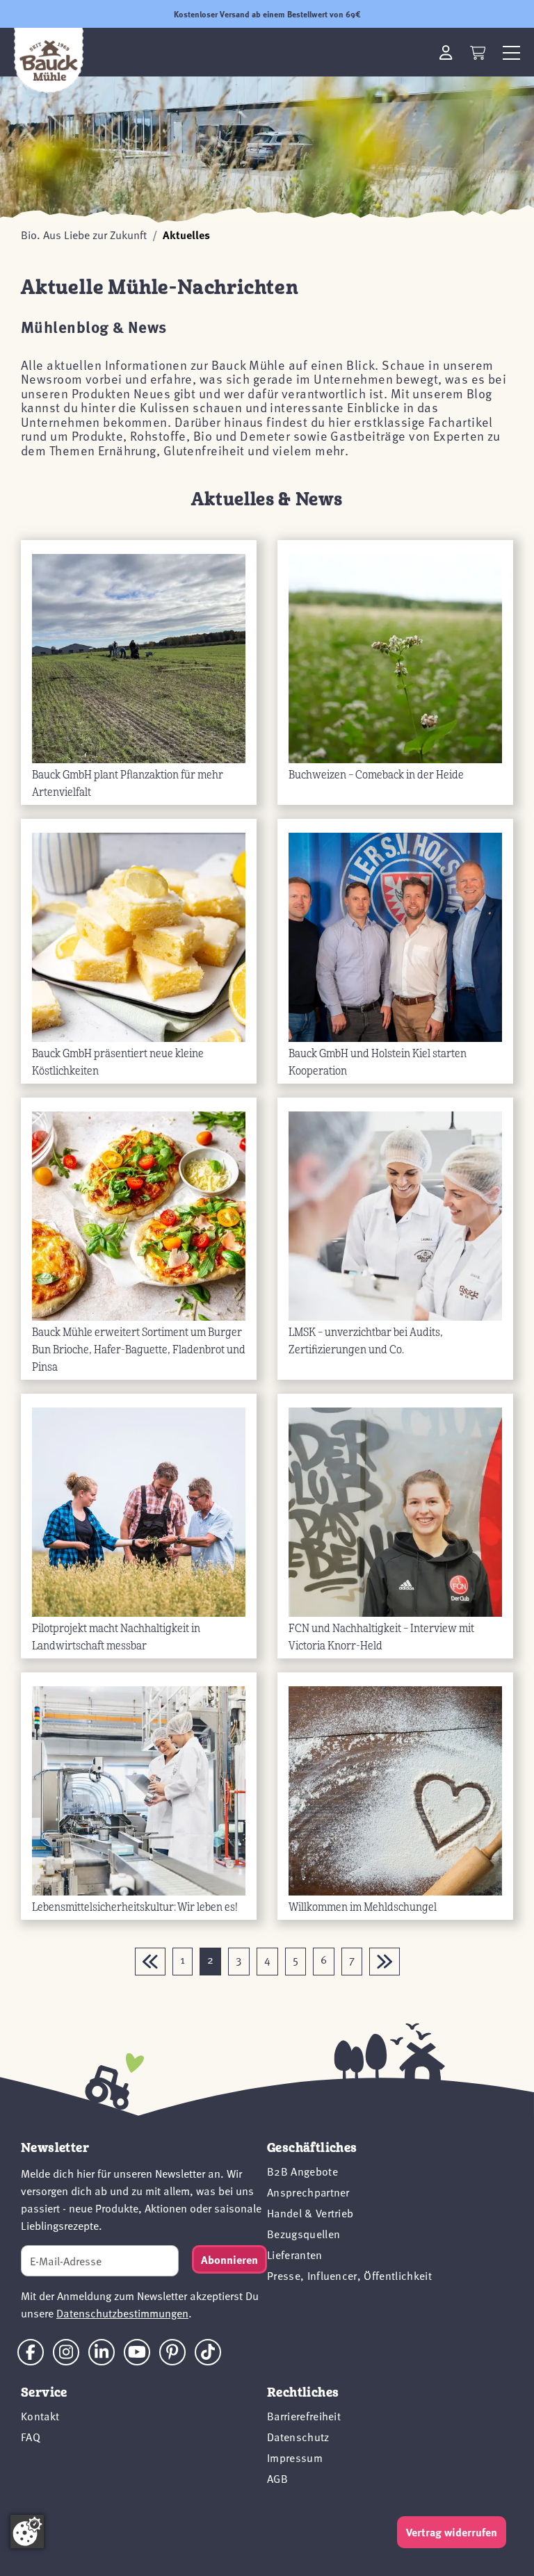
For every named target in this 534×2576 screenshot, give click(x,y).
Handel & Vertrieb (310, 2213)
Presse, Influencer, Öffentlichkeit (349, 2276)
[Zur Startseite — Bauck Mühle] (49, 60)
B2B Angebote (302, 2171)
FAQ (31, 2437)
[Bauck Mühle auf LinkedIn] (102, 2352)
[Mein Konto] (446, 52)
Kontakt (40, 2416)
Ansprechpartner (308, 2192)
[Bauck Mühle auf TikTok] (208, 2352)
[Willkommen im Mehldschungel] (395, 1790)
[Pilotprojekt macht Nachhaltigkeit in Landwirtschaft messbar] (139, 1511)
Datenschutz (298, 2437)
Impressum (295, 2458)
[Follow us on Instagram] (66, 2352)
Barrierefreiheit (304, 2416)
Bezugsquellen (304, 2234)
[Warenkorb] (478, 53)
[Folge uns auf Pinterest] (172, 2352)
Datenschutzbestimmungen (122, 2313)
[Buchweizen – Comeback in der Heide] (395, 658)
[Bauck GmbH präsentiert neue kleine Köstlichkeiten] (139, 937)
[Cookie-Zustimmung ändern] (27, 2532)
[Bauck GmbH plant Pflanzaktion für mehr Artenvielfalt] (139, 658)
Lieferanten (295, 2255)
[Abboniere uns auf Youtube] (137, 2352)
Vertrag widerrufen (452, 2532)
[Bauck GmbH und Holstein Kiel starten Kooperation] (395, 937)
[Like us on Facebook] (31, 2352)
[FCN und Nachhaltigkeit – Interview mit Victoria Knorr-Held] (395, 1511)
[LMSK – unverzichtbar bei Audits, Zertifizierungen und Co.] (395, 1215)
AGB (277, 2479)
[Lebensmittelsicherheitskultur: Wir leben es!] (139, 1790)
